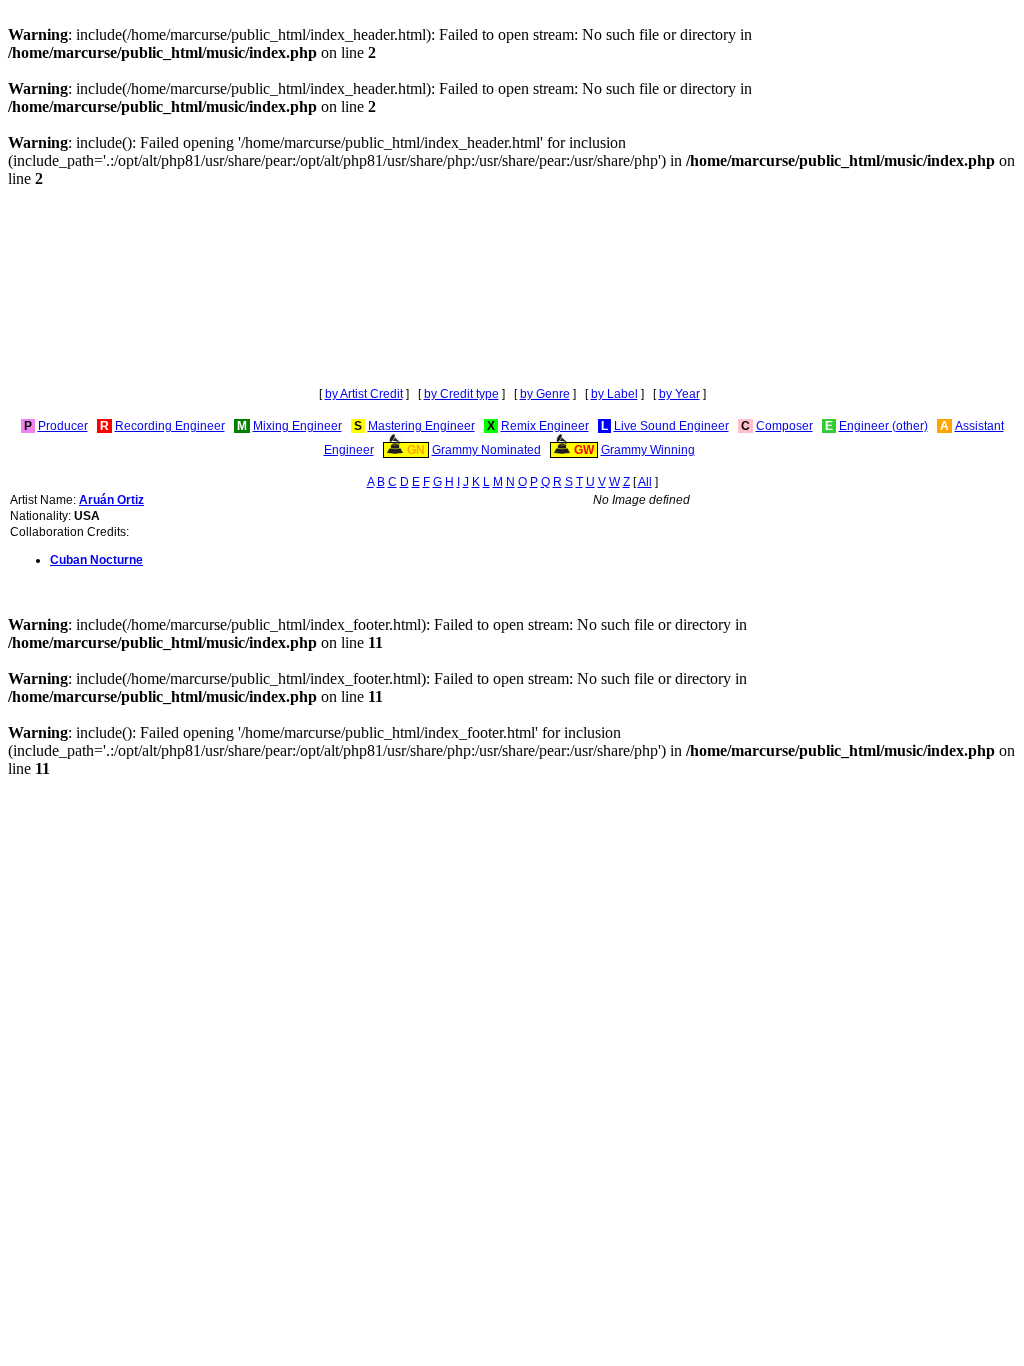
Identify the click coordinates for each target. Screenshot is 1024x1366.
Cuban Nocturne (96, 560)
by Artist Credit (364, 394)
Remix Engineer (545, 426)
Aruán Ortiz (111, 500)
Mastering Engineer (421, 426)
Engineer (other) (883, 426)
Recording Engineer (170, 426)
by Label (614, 394)
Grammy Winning (648, 450)
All (645, 482)
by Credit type (461, 394)
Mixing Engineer (297, 426)
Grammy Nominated (486, 450)
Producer (63, 426)
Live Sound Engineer (671, 426)
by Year (679, 394)
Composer (784, 426)
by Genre (545, 394)
